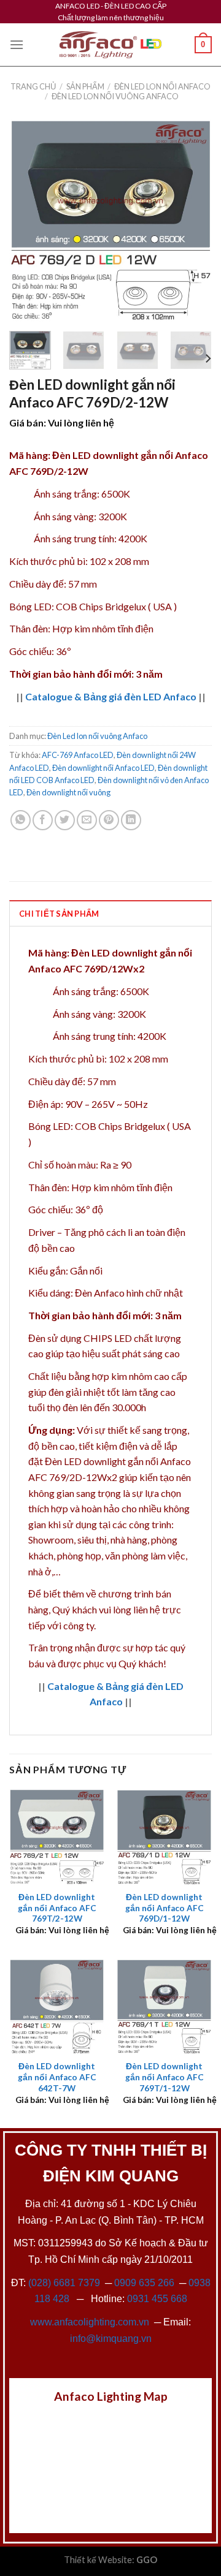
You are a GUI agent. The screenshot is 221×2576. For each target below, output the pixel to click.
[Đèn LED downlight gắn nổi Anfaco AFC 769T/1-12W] (164, 2006)
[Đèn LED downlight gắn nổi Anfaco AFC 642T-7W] (57, 2006)
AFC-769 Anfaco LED (78, 755)
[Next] (192, 221)
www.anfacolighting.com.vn (90, 2322)
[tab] (110, 913)
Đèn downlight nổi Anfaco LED (103, 768)
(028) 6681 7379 (65, 2283)
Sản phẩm (85, 86)
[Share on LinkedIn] (131, 820)
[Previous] (29, 221)
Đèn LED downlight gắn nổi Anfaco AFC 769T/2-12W (57, 1908)
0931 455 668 (157, 2299)
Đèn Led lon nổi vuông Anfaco (115, 96)
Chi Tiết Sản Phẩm (59, 914)
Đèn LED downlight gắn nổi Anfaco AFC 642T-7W (57, 2077)
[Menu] (17, 44)
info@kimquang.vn (111, 2339)
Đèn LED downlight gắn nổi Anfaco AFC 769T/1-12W (165, 2077)
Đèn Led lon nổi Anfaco (162, 86)
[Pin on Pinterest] (109, 820)
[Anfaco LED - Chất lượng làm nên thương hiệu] (110, 45)
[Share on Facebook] (43, 820)
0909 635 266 (144, 2283)
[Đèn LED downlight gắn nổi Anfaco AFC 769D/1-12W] (164, 1837)
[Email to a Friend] (87, 820)
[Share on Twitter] (65, 820)
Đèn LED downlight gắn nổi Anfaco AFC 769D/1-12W (165, 1908)
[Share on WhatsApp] (21, 820)
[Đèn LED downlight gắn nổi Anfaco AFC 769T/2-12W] (57, 1837)
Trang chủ (33, 86)
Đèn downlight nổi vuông (68, 792)
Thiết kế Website (98, 2560)
